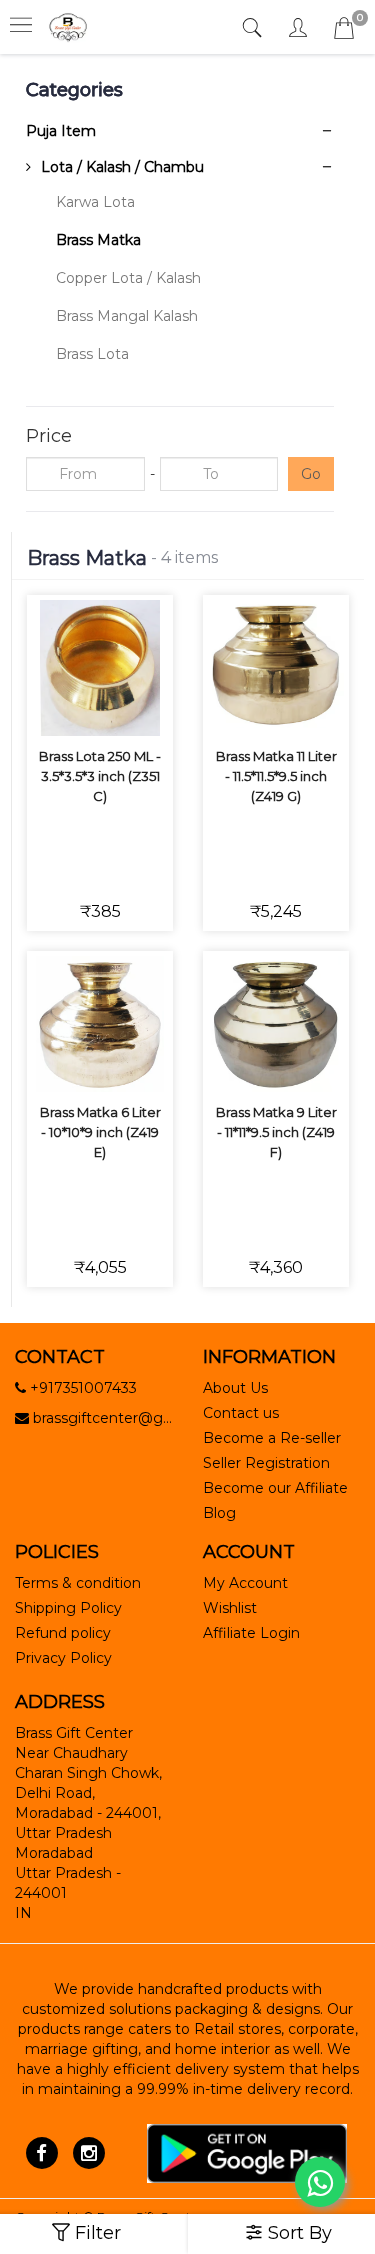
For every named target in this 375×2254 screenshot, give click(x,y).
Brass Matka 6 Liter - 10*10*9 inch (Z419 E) (100, 1132)
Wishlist (230, 1608)
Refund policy (63, 1633)
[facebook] (41, 2152)
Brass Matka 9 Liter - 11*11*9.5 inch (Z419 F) (276, 1132)
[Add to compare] (76, 707)
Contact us (241, 1413)
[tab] (254, 28)
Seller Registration (266, 1463)
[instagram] (89, 2152)
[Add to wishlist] (123, 652)
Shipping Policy (68, 1608)
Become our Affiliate (275, 1488)
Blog (219, 1513)
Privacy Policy (63, 1658)
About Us (235, 1388)
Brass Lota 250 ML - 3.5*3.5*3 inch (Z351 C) (100, 776)
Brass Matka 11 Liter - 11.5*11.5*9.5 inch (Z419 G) (276, 776)
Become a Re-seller (272, 1438)
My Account (245, 1583)
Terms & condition (78, 1583)
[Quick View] (123, 707)
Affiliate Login (251, 1633)
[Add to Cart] (76, 652)
